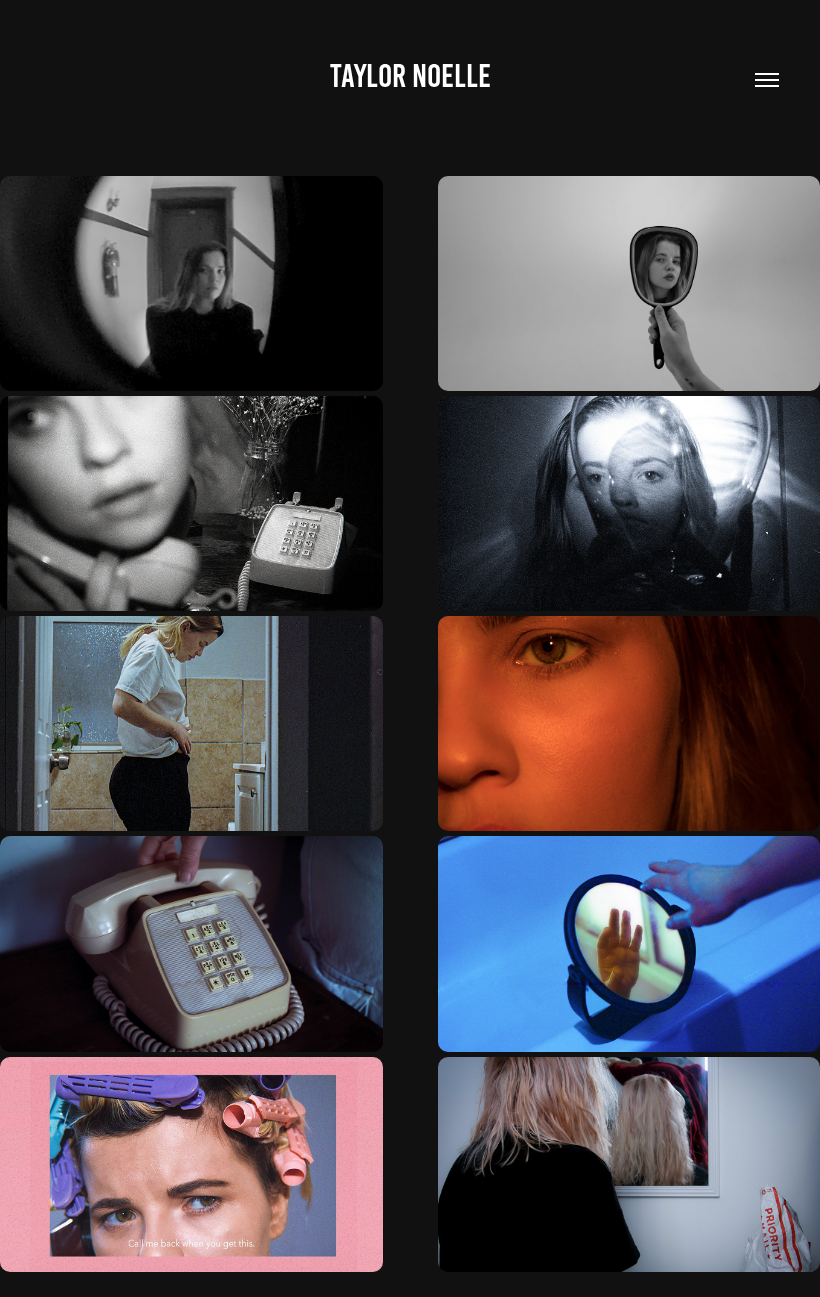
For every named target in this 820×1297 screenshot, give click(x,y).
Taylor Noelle (410, 76)
